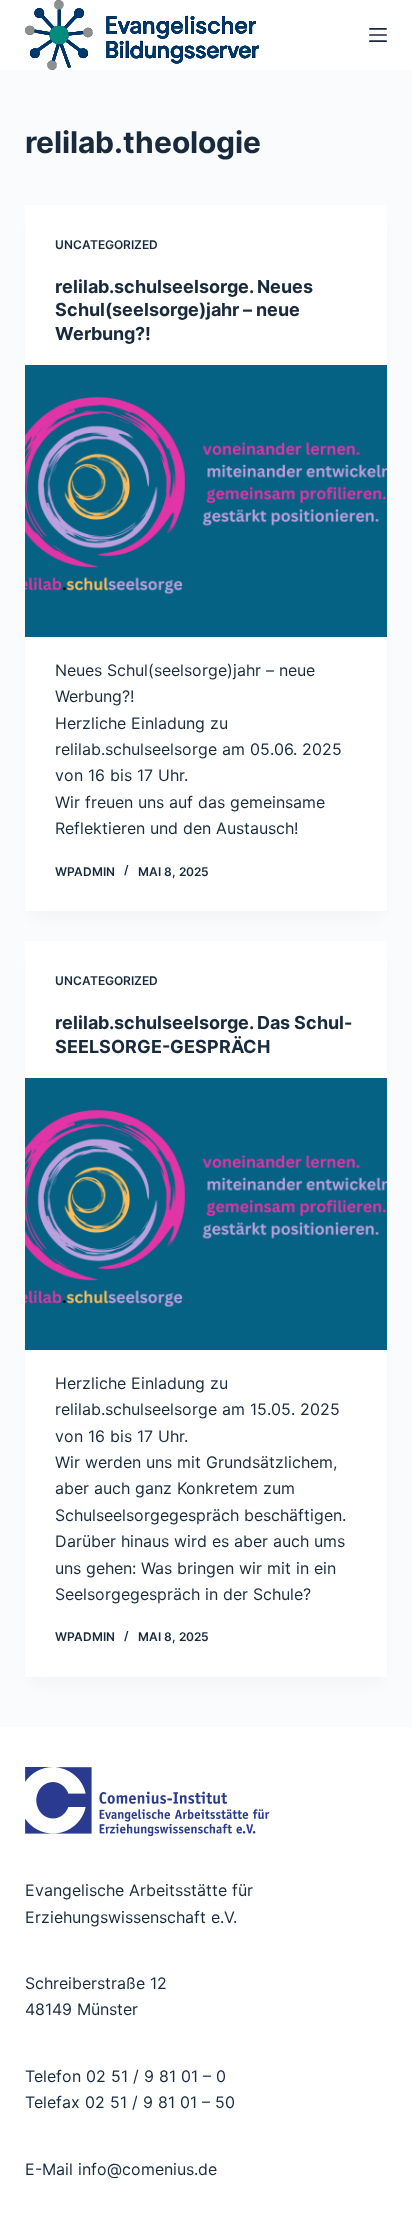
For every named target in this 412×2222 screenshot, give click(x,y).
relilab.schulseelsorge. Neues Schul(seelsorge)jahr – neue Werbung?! (184, 310)
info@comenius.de (145, 2169)
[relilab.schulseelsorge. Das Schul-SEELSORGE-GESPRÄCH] (206, 1214)
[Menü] (378, 35)
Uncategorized (106, 244)
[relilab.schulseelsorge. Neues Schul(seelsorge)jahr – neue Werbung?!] (206, 501)
